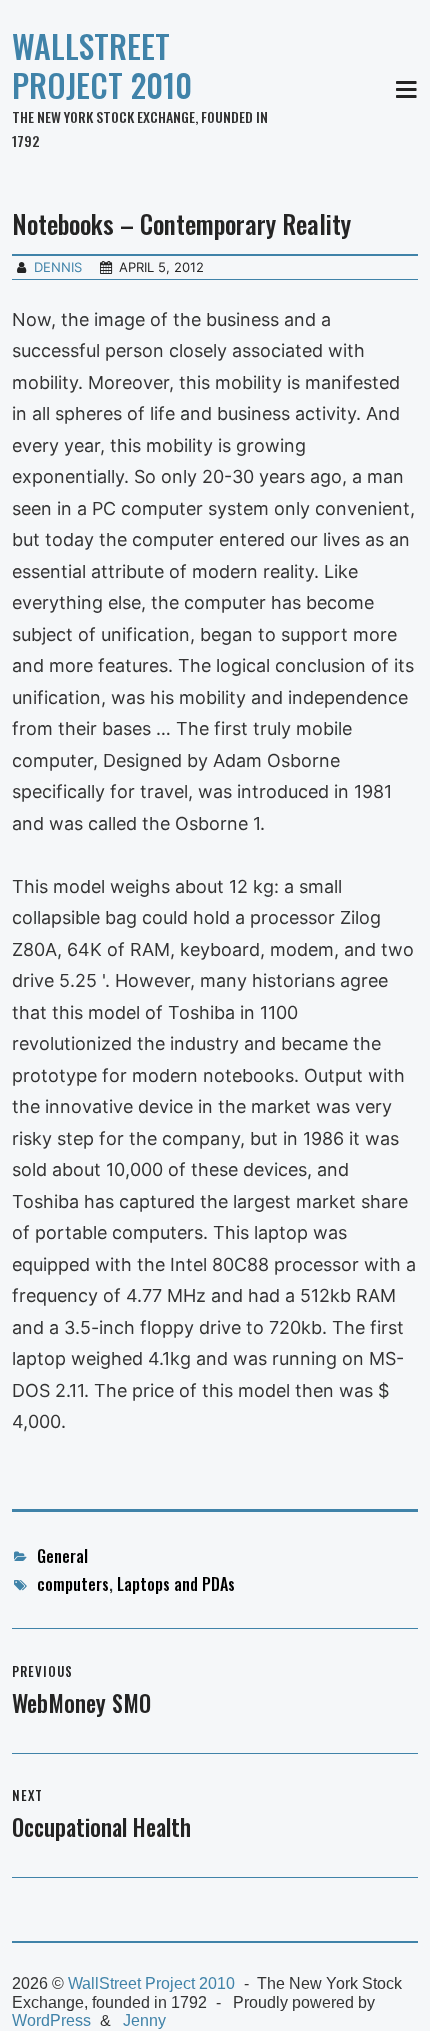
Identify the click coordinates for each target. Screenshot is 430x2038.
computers (73, 1584)
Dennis (58, 267)
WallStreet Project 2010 (102, 65)
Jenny (144, 2020)
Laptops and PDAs (176, 1584)
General (62, 1556)
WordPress (51, 2020)
